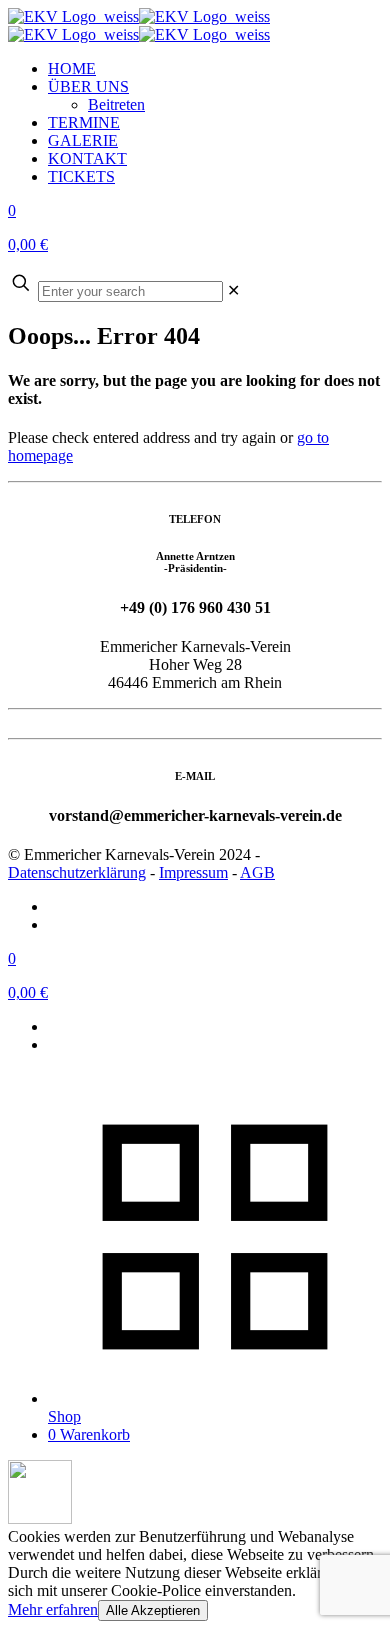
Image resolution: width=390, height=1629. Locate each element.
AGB (257, 872)
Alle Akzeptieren (153, 1610)
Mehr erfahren (53, 1609)
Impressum (193, 872)
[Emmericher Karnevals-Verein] (139, 25)
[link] (233, 290)
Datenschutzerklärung (77, 872)
